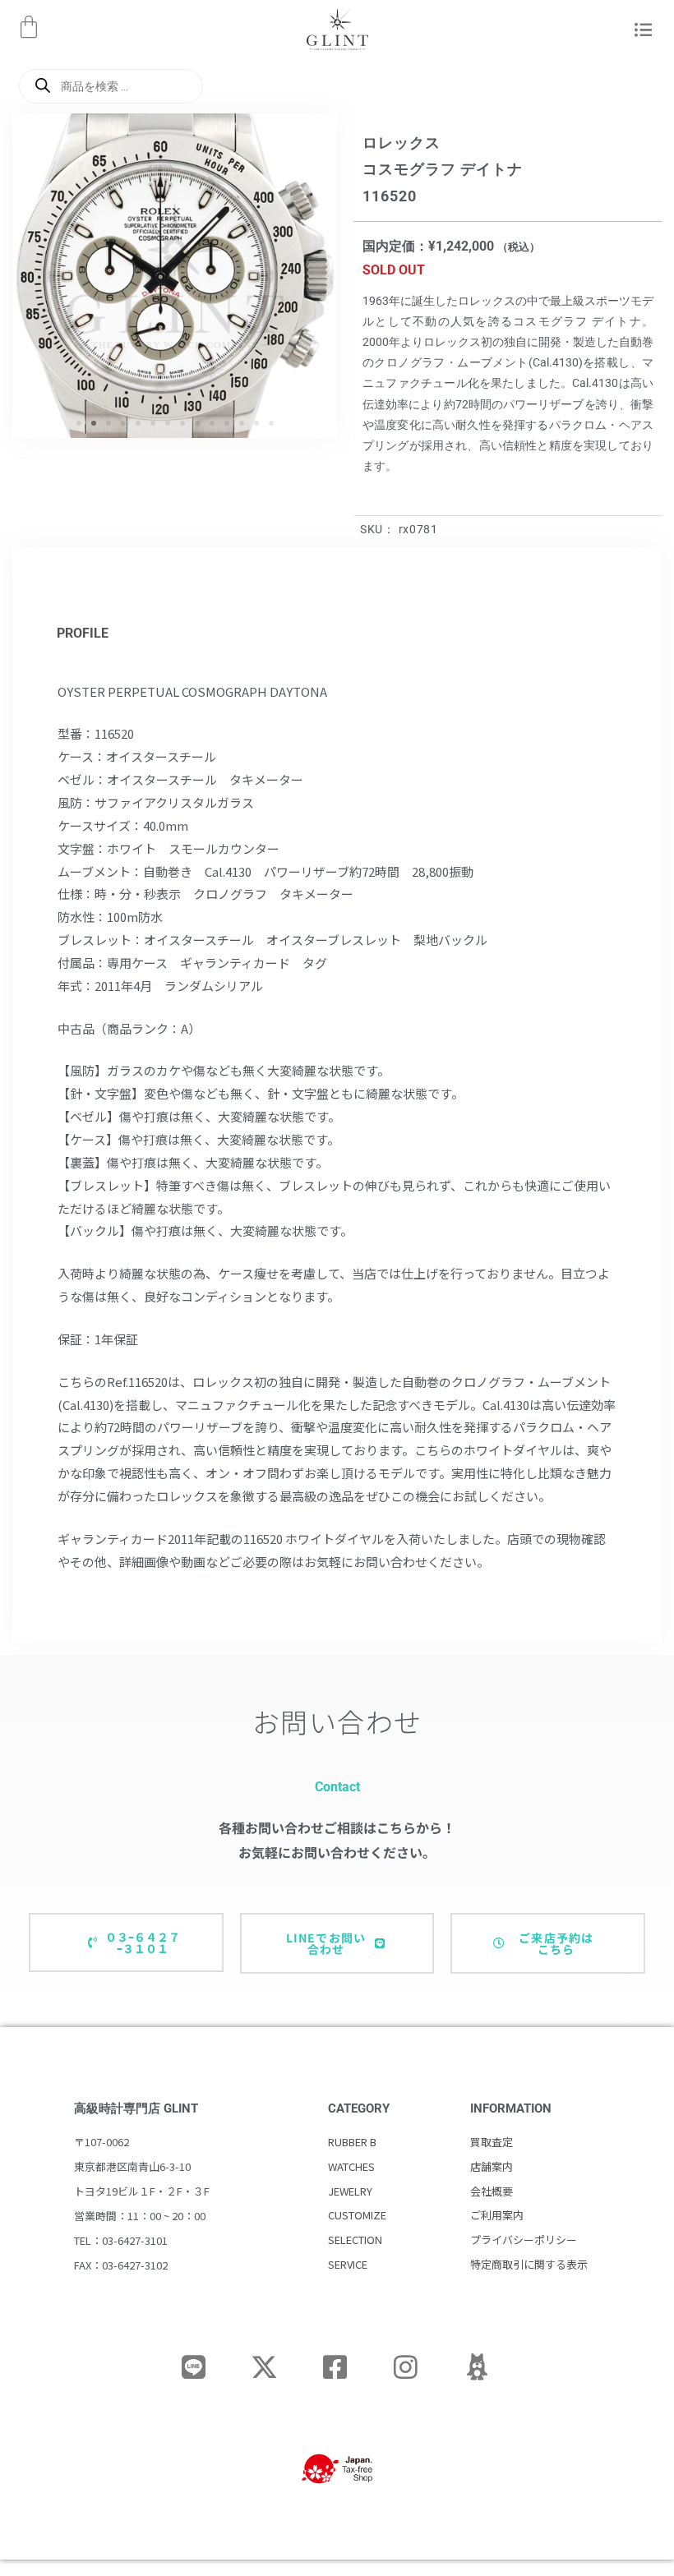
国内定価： (395, 246)
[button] (639, 31)
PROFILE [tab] (83, 633)
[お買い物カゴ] (29, 27)
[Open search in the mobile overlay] (111, 86)
